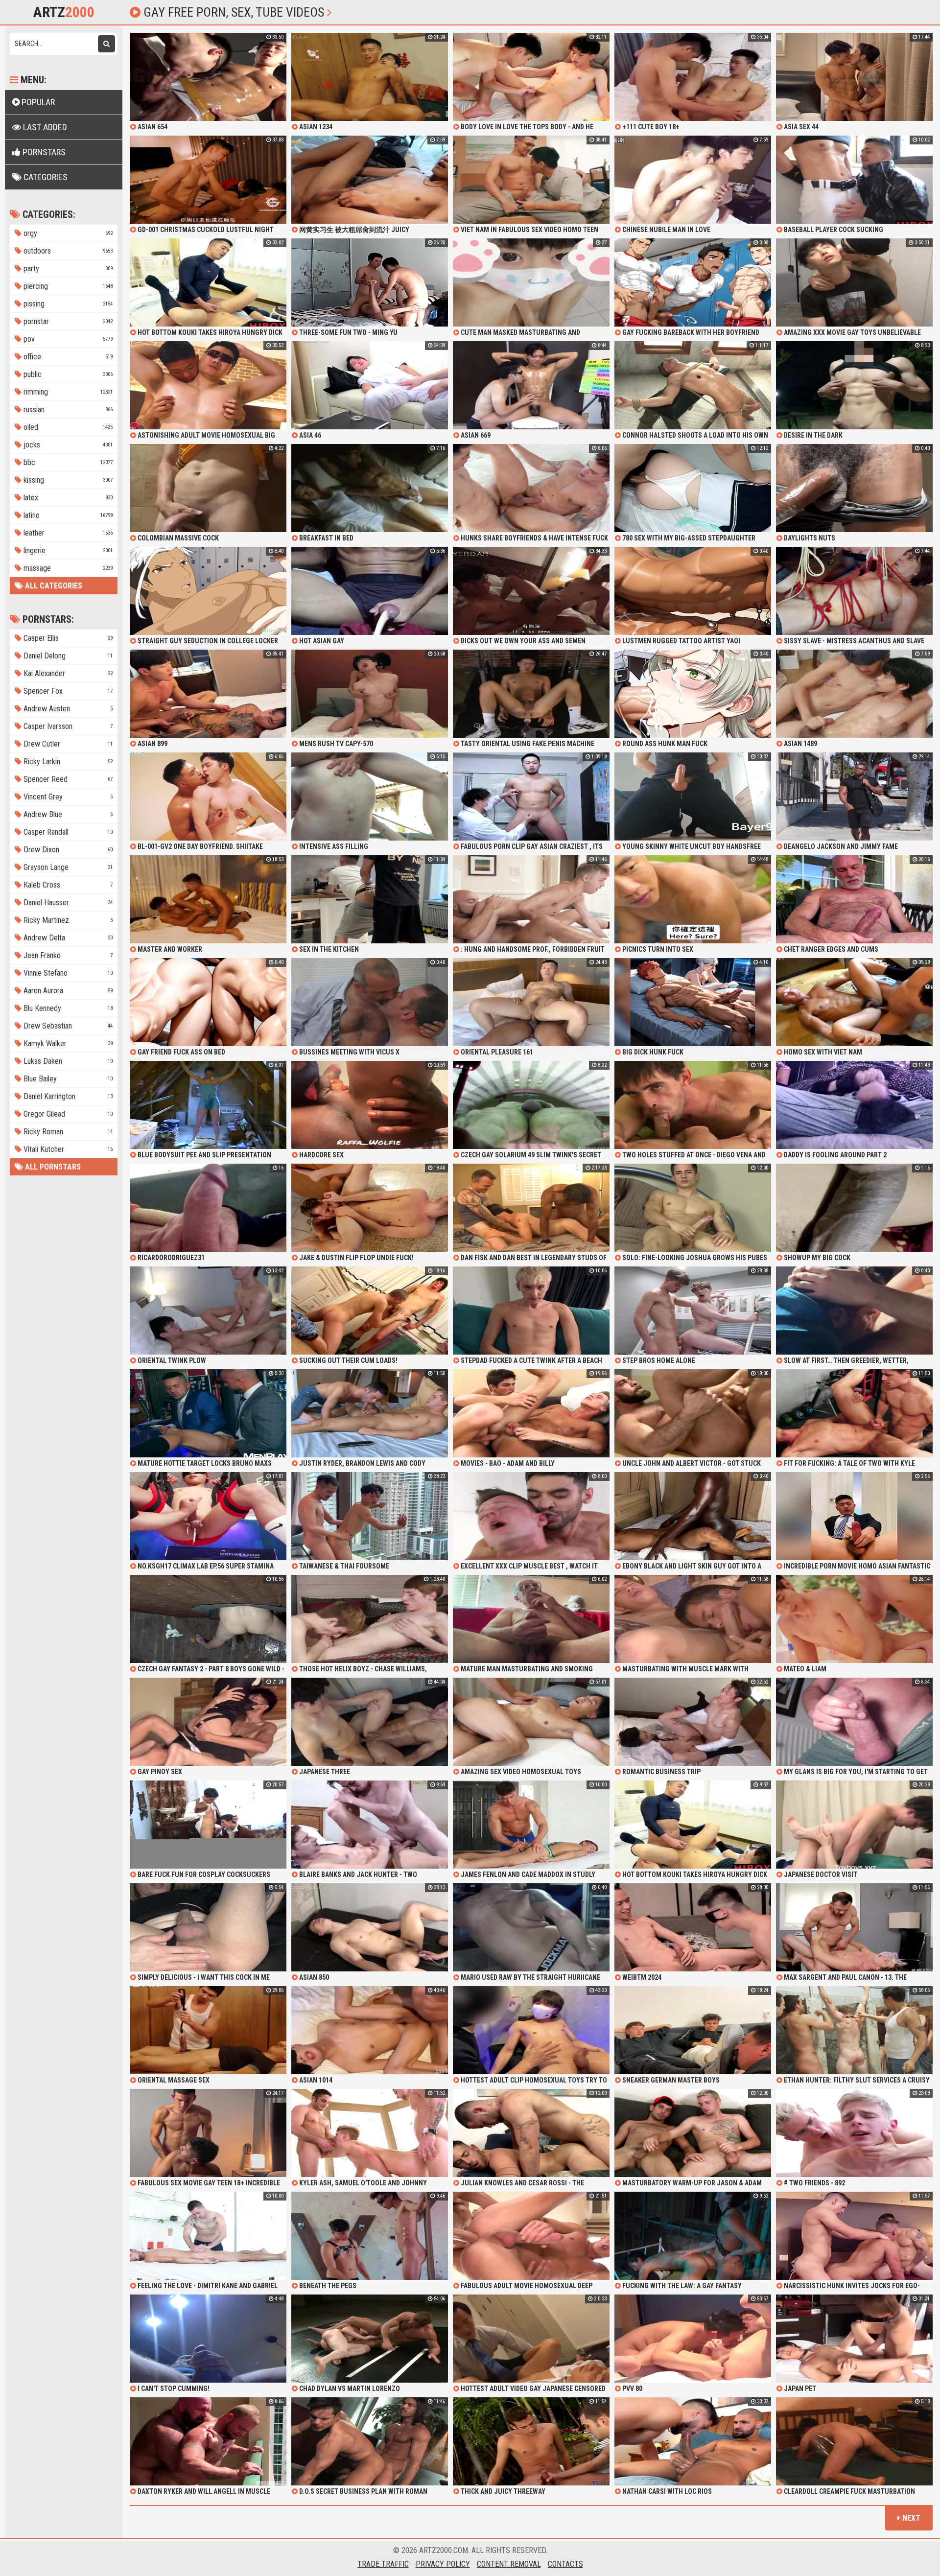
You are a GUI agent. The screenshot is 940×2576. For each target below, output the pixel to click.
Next (910, 2518)
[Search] (106, 44)
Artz (64, 12)
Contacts (565, 2564)
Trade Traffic (383, 2564)
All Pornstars (52, 1167)
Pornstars (43, 152)
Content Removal (509, 2564)
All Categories (53, 586)
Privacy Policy (443, 2564)
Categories (45, 177)
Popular (37, 102)
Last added (44, 127)
